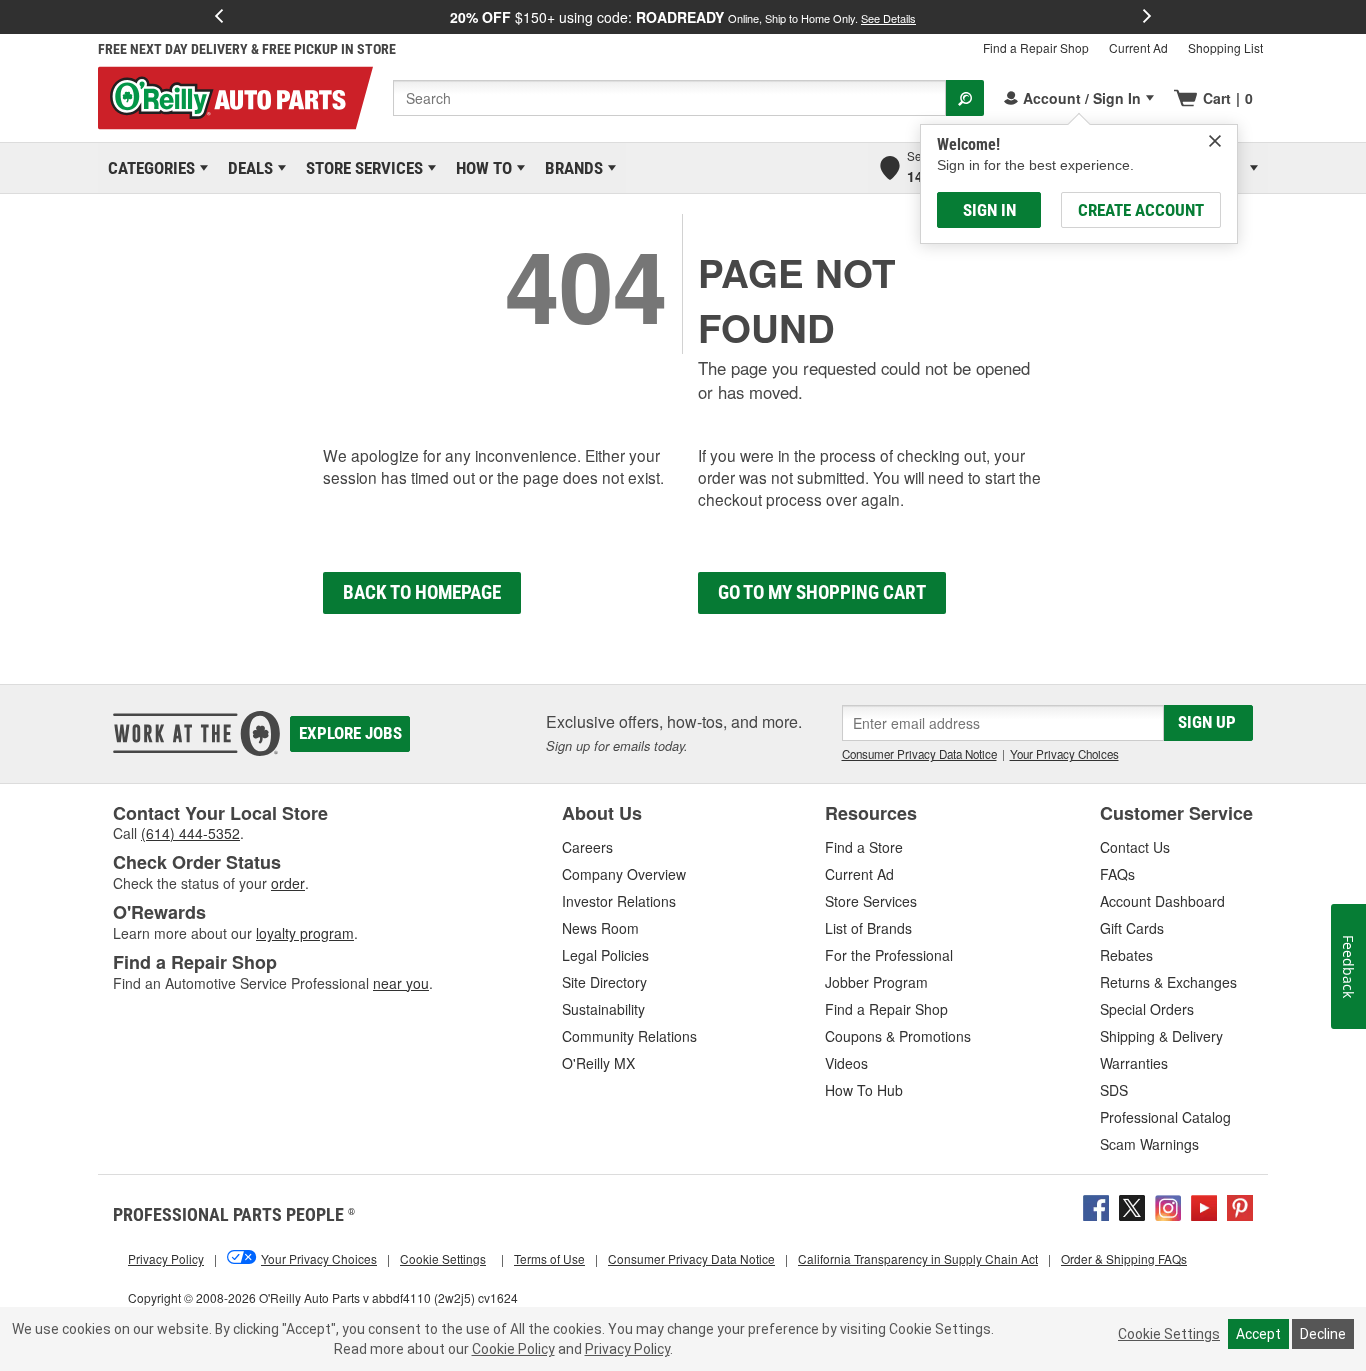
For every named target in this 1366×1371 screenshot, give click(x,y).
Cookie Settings (1169, 1334)
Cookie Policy (513, 1349)
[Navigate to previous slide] (219, 17)
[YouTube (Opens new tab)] (1204, 1206)
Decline (1323, 1334)
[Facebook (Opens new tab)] (1096, 1206)
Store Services (361, 168)
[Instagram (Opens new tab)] (1168, 1206)
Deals (247, 168)
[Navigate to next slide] (1147, 17)
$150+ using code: (683, 17)
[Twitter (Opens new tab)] (1132, 1206)
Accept (1258, 1334)
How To (480, 168)
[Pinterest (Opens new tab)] (1240, 1206)
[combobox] (669, 98)
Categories (148, 168)
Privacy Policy (627, 1349)
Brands (570, 168)
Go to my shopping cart (822, 592)
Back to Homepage (422, 592)
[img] (1215, 141)
